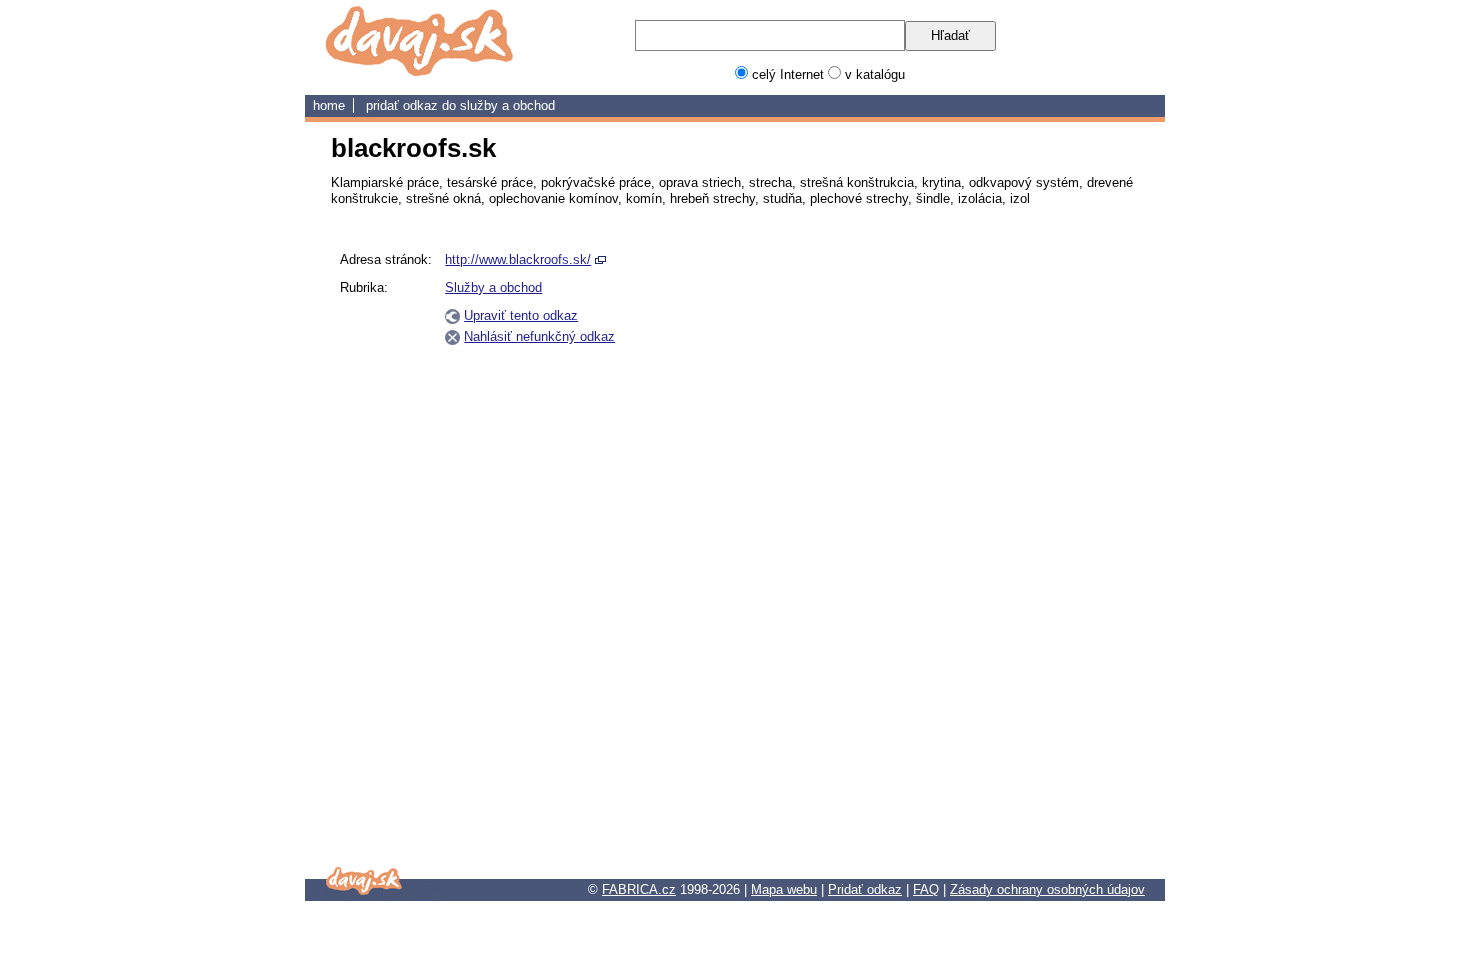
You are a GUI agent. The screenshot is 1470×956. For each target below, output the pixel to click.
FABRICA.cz (639, 889)
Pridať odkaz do (413, 105)
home (329, 105)
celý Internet (788, 74)
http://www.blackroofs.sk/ (518, 259)
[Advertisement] (1043, 545)
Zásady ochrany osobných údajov (1047, 889)
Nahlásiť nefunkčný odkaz (539, 336)
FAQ (926, 889)
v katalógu (875, 74)
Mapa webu (784, 889)
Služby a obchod (507, 105)
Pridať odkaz (865, 889)
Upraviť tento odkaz (521, 315)
